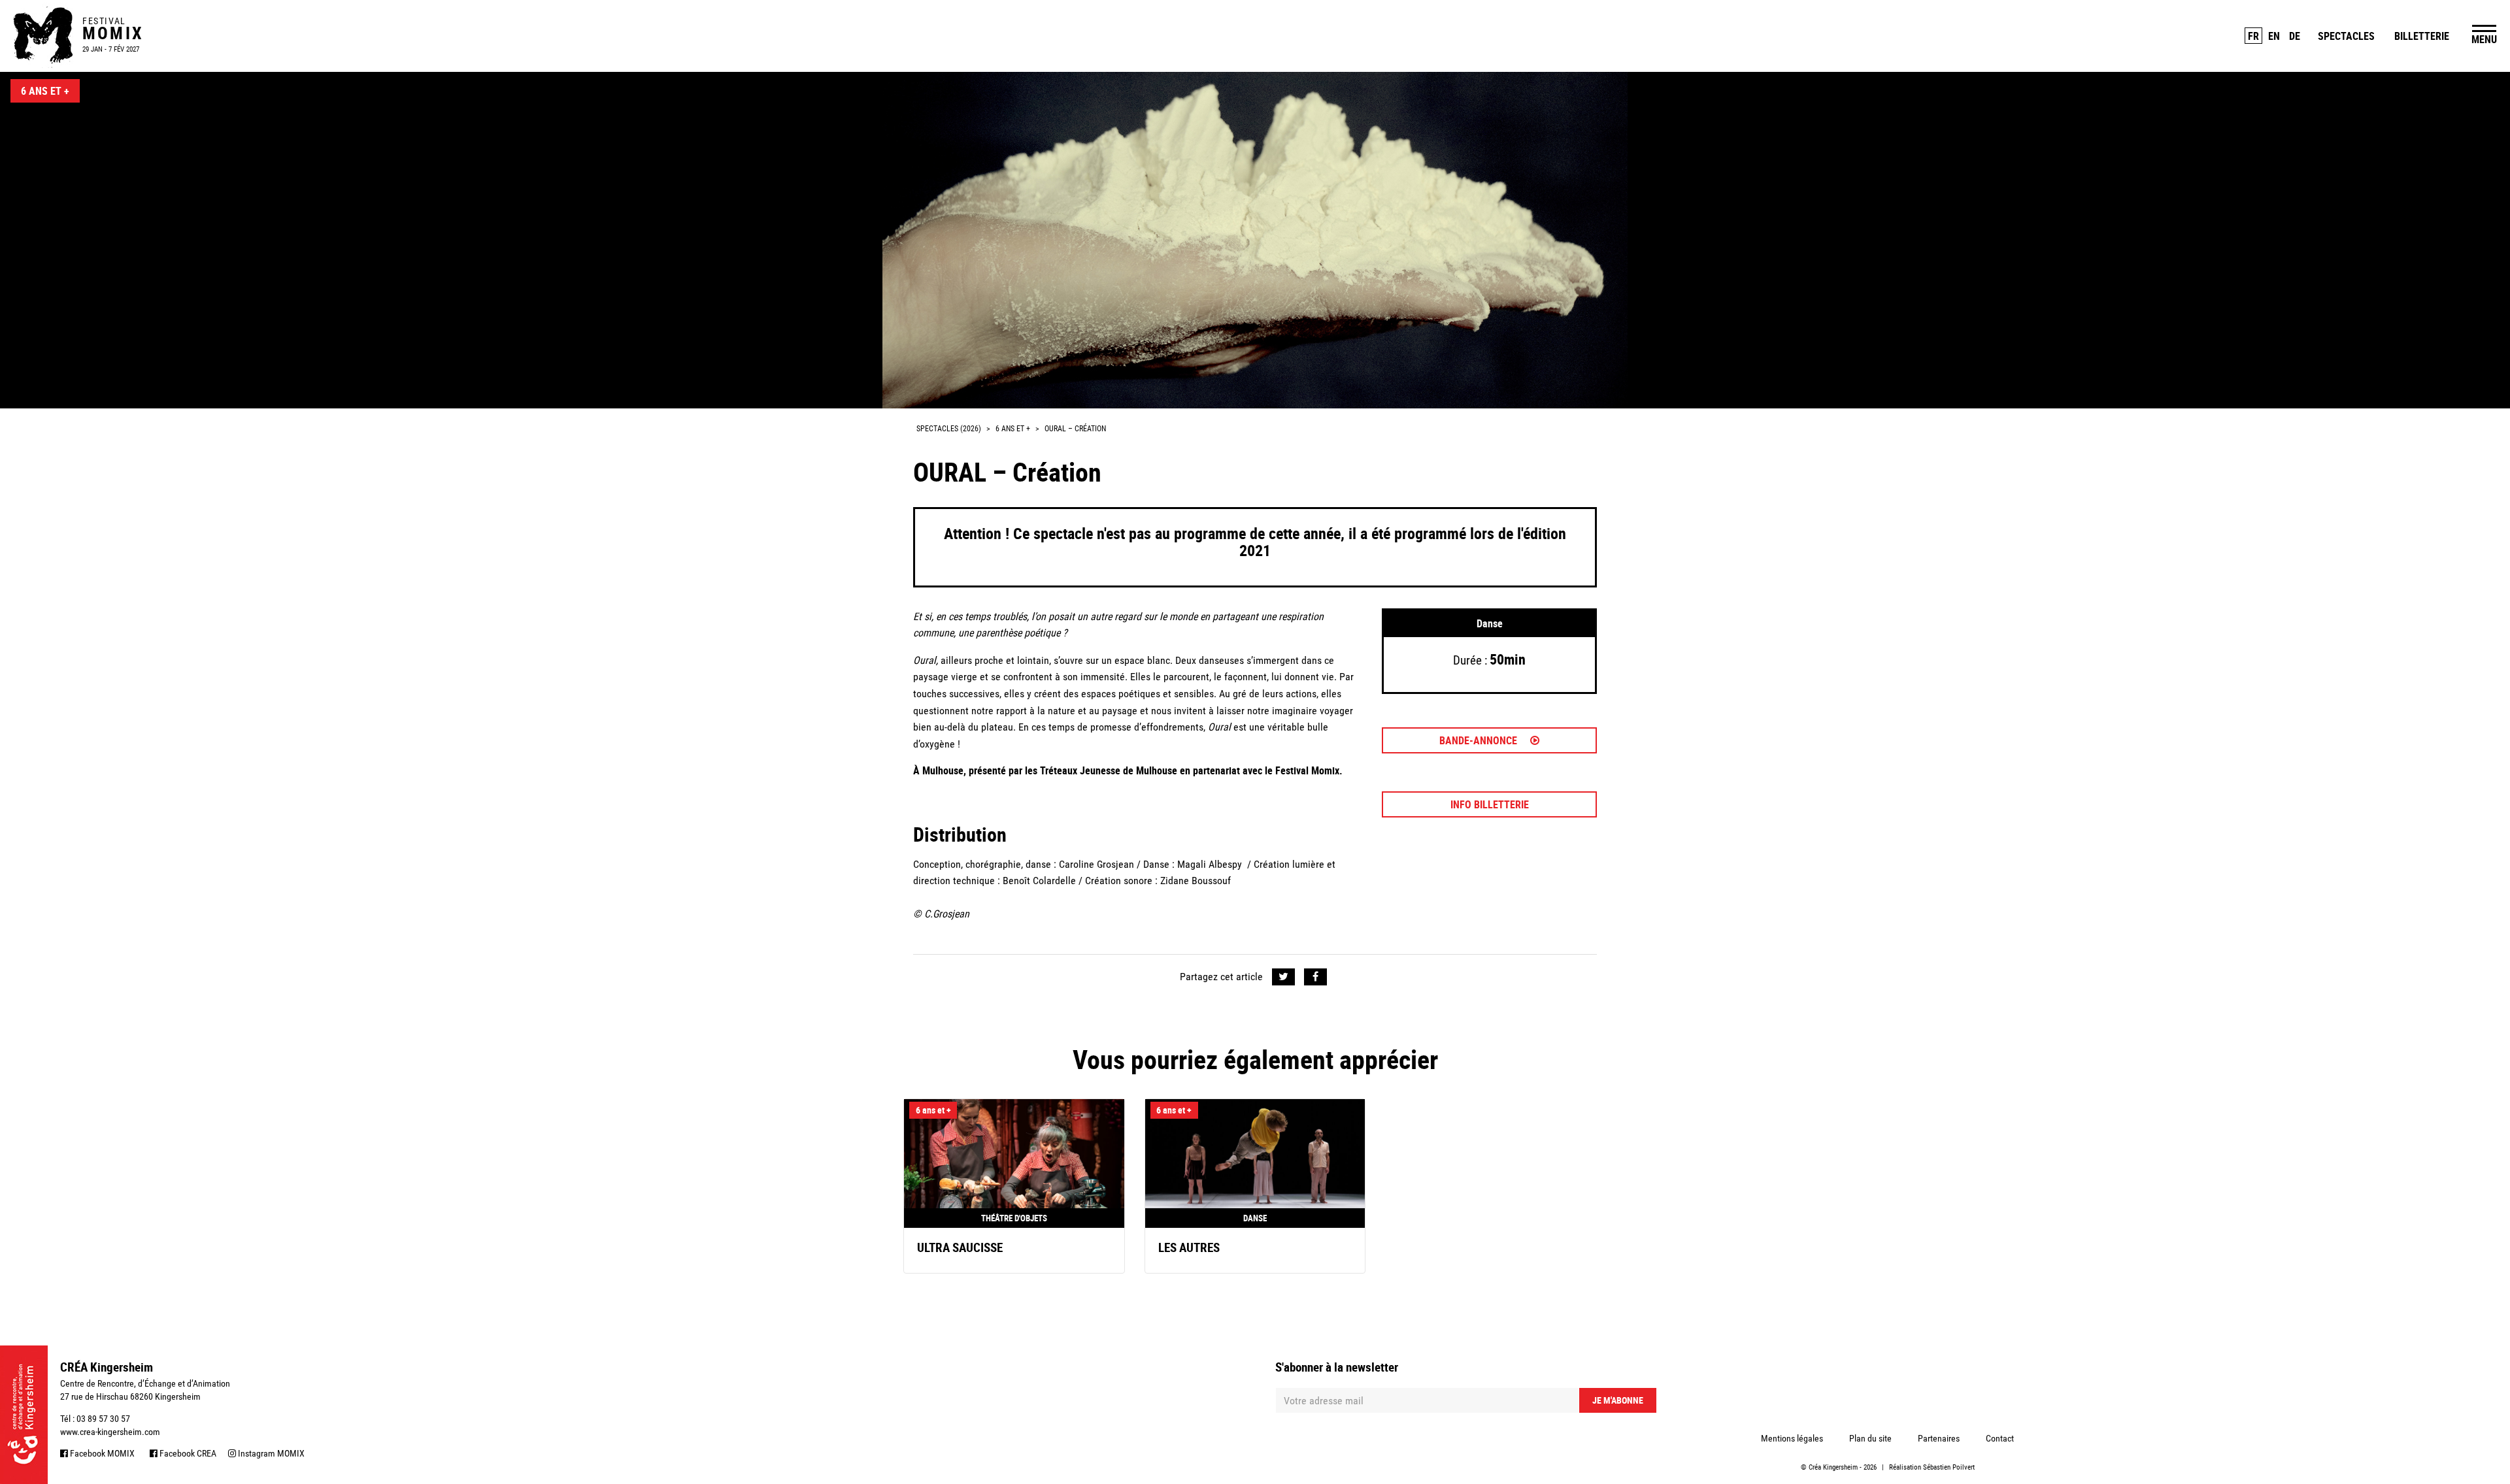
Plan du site (1870, 1438)
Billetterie (2422, 36)
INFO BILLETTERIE (1490, 804)
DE (2295, 36)
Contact (2000, 1438)
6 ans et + (45, 91)
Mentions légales (1792, 1438)
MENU (2484, 39)
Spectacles (2346, 36)
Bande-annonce (1480, 740)
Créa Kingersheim (1833, 1467)
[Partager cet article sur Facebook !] (1315, 977)
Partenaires (1939, 1438)
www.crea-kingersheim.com (110, 1432)
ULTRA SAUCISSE (960, 1247)
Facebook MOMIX (101, 1453)
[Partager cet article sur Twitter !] (1283, 977)
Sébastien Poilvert (1949, 1467)
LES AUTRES (1189, 1247)
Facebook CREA (187, 1453)
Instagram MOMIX (270, 1453)
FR (2253, 36)
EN (2274, 36)
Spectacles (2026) (949, 429)
